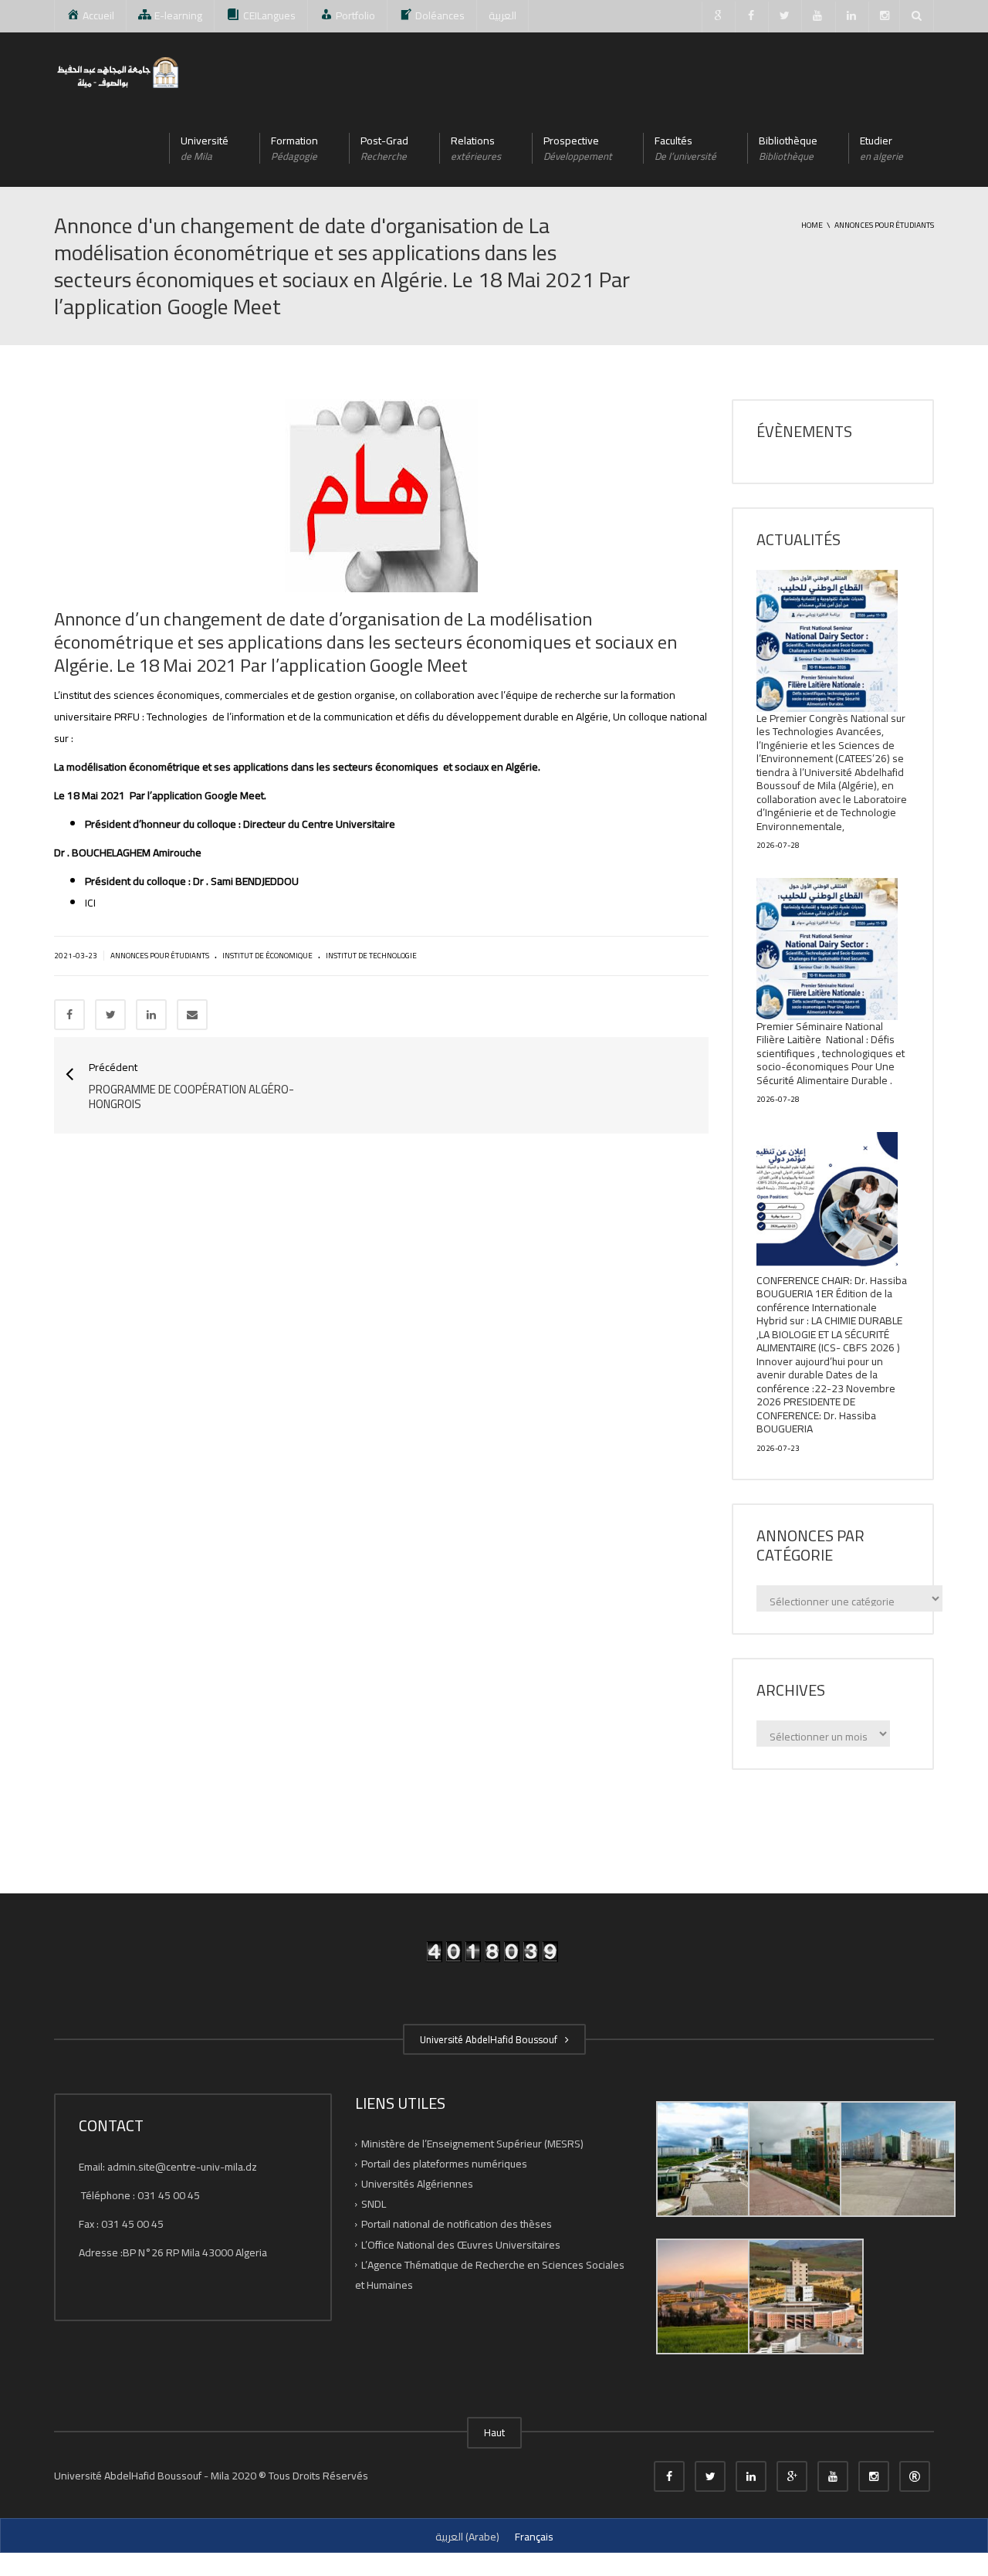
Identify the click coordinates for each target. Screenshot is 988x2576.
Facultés (685, 148)
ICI (90, 903)
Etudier (881, 148)
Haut (494, 2432)
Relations (476, 148)
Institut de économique (267, 956)
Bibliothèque (788, 148)
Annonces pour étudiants (160, 956)
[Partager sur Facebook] (69, 1015)
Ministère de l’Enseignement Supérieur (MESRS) (472, 2144)
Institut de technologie (371, 956)
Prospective (578, 148)
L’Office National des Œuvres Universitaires (461, 2244)
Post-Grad (384, 148)
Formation (294, 148)
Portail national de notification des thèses (457, 2224)
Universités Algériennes (417, 2184)
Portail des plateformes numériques (444, 2164)
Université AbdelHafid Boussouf (491, 2039)
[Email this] (192, 1015)
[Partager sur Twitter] (110, 1015)
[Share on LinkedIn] (151, 1015)
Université (205, 148)
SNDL (374, 2204)
